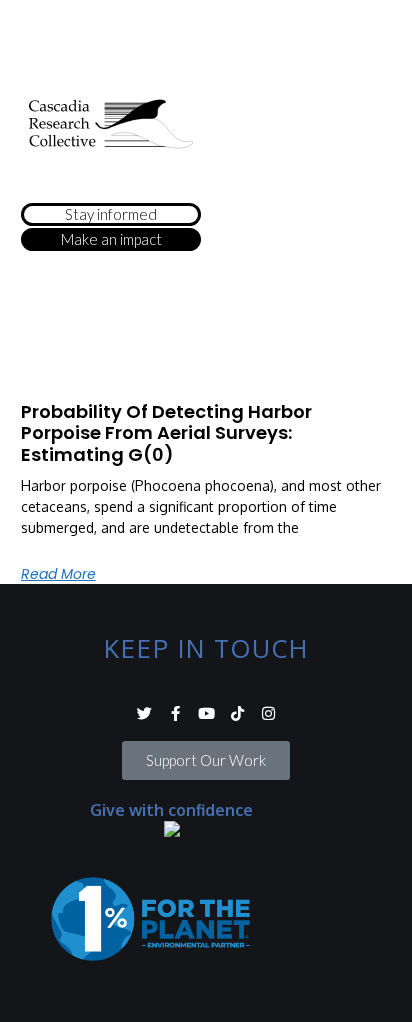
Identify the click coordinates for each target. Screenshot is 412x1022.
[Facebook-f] (175, 713)
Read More (58, 574)
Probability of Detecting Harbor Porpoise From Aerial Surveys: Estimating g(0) (166, 433)
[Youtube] (206, 713)
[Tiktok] (237, 713)
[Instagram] (268, 713)
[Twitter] (144, 713)
